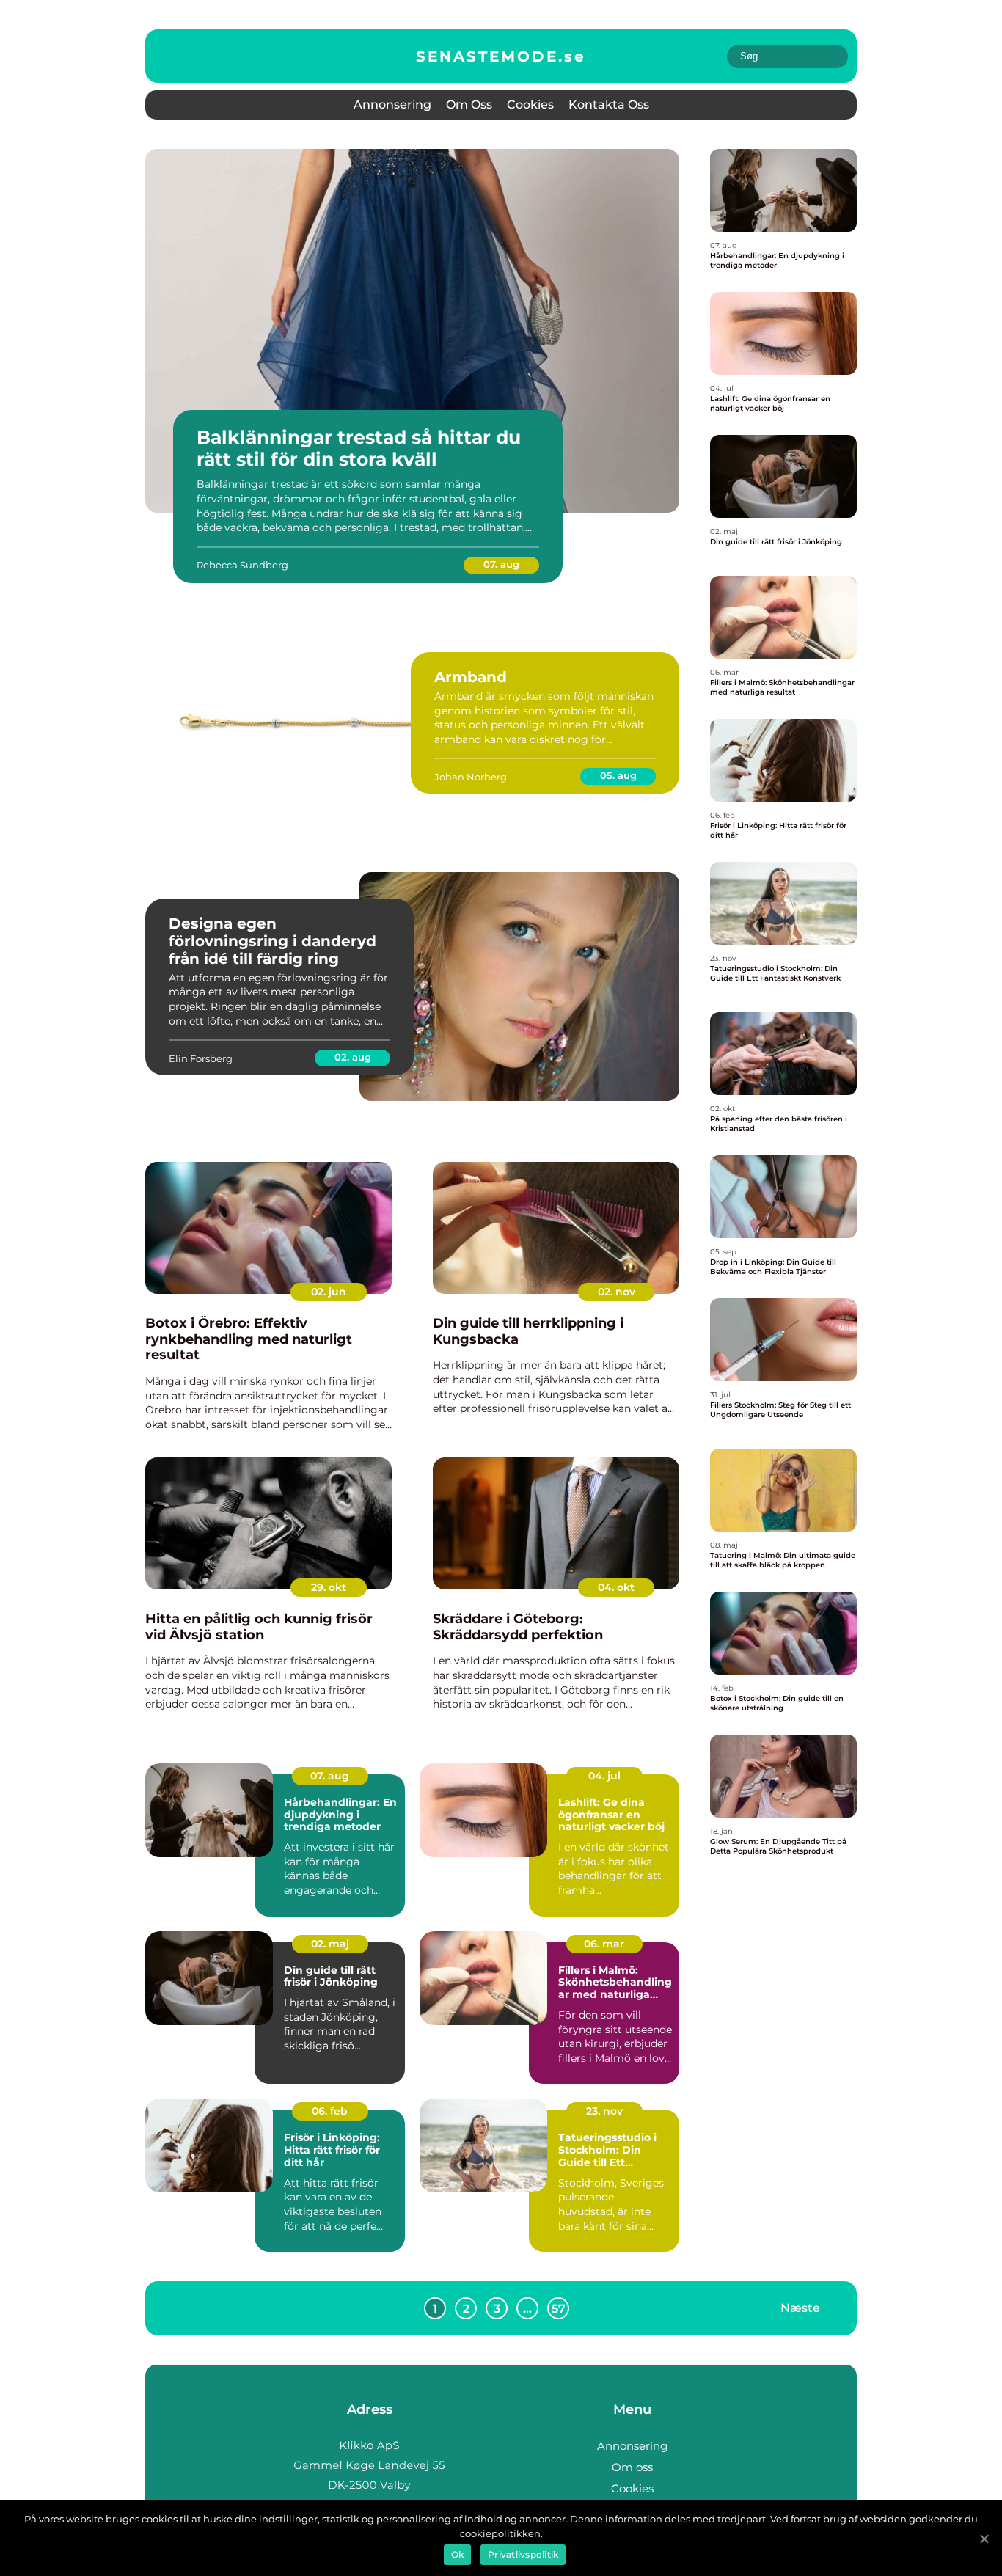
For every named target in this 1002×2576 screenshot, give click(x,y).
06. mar (604, 1944)
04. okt (616, 1587)
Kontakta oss (609, 105)
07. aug (501, 564)
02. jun (329, 1292)
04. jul (604, 1776)
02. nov (617, 1292)
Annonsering (392, 105)
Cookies (530, 105)
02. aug (353, 1057)
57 (559, 2309)
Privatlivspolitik (523, 2554)
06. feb (330, 2111)
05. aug (618, 775)
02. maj (330, 1944)
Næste (800, 2308)
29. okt (329, 1587)
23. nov (604, 2111)
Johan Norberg (471, 777)
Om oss (469, 105)
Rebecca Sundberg (242, 565)
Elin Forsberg (201, 1058)
